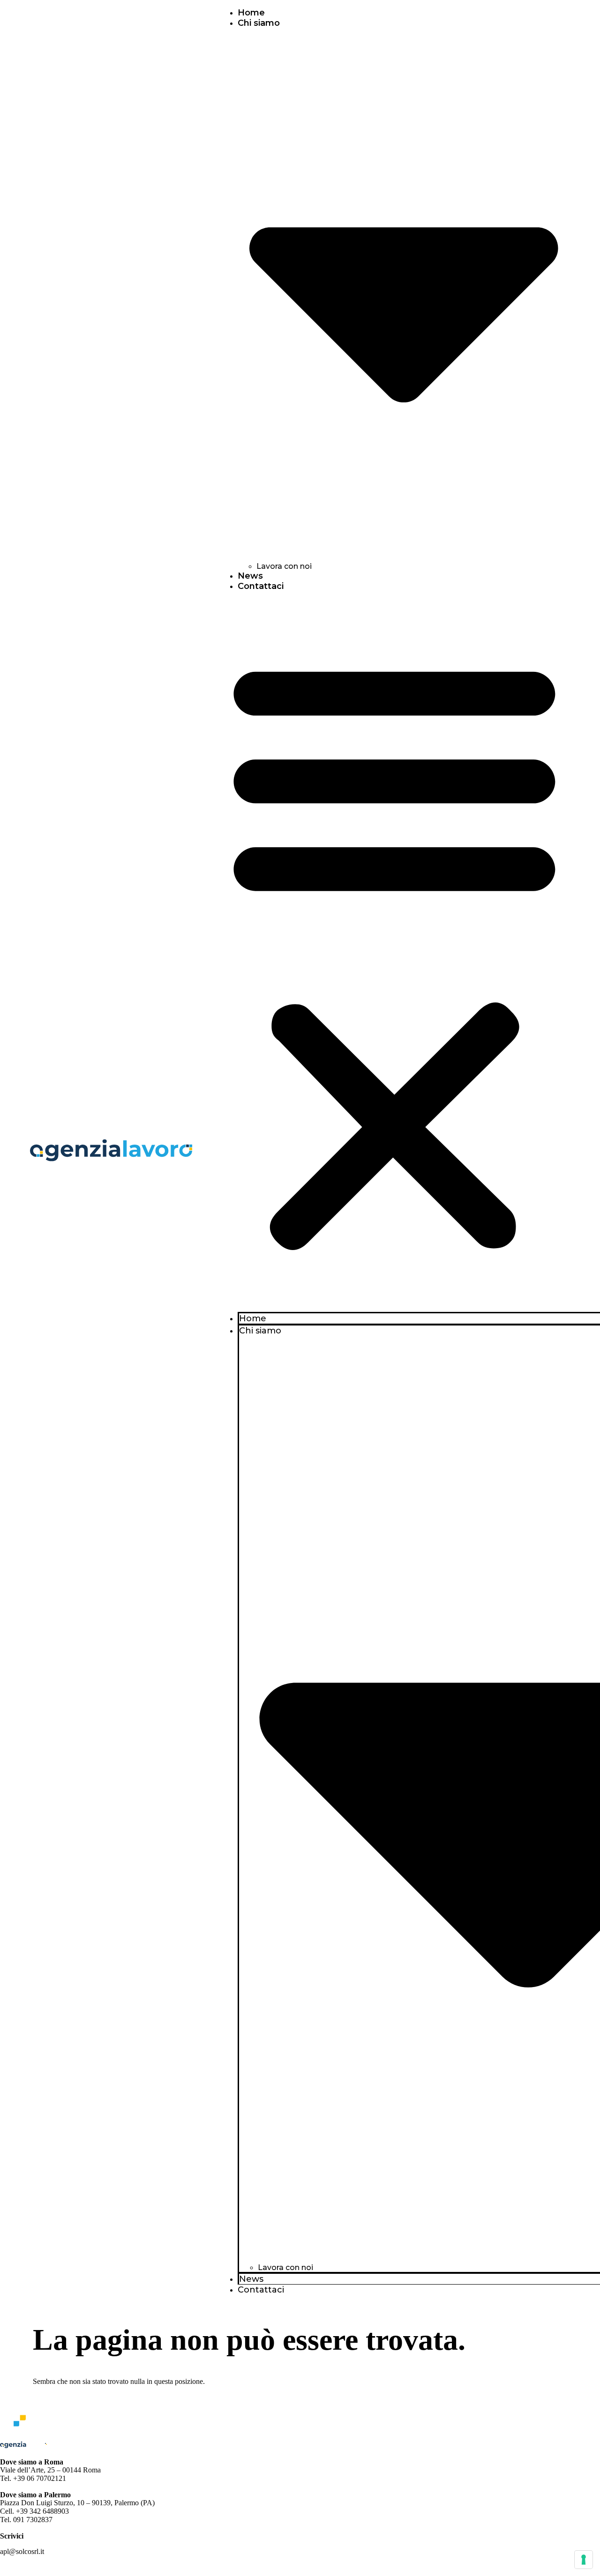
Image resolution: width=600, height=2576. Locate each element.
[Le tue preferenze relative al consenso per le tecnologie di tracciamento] (584, 2560)
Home (251, 13)
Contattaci (261, 586)
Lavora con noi (284, 566)
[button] (394, 952)
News (250, 576)
